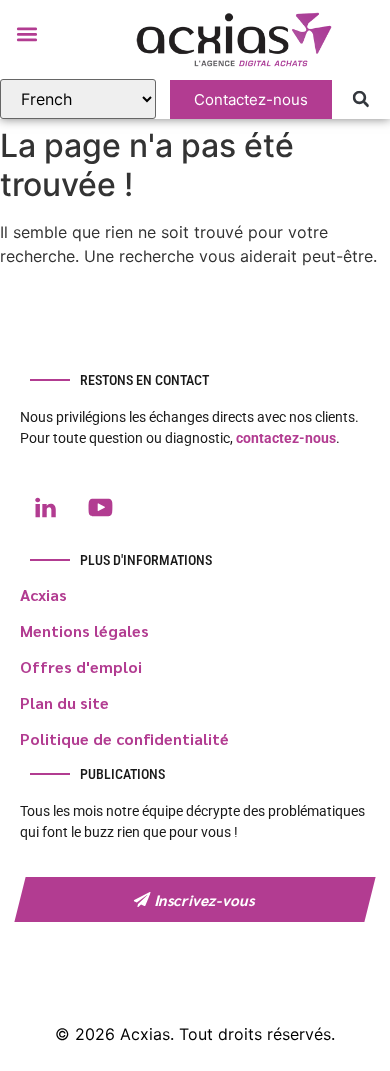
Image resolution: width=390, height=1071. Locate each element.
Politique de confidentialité (124, 738)
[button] (26, 33)
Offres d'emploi (81, 666)
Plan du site (64, 702)
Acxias (43, 594)
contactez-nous (286, 438)
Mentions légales (84, 630)
